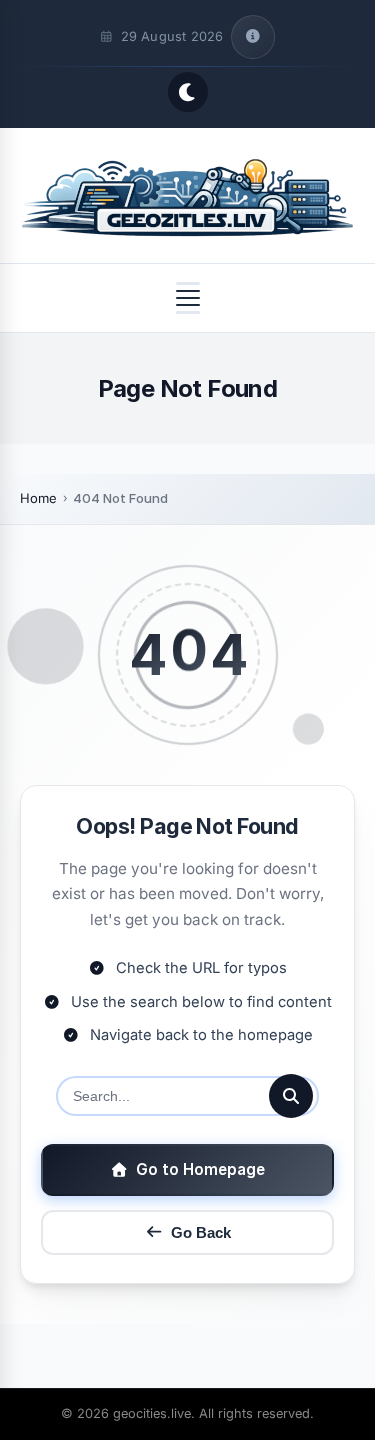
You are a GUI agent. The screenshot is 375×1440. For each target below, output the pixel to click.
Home (38, 498)
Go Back (201, 1232)
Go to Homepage (200, 1169)
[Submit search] (291, 1096)
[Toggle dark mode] (188, 92)
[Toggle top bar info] (253, 37)
